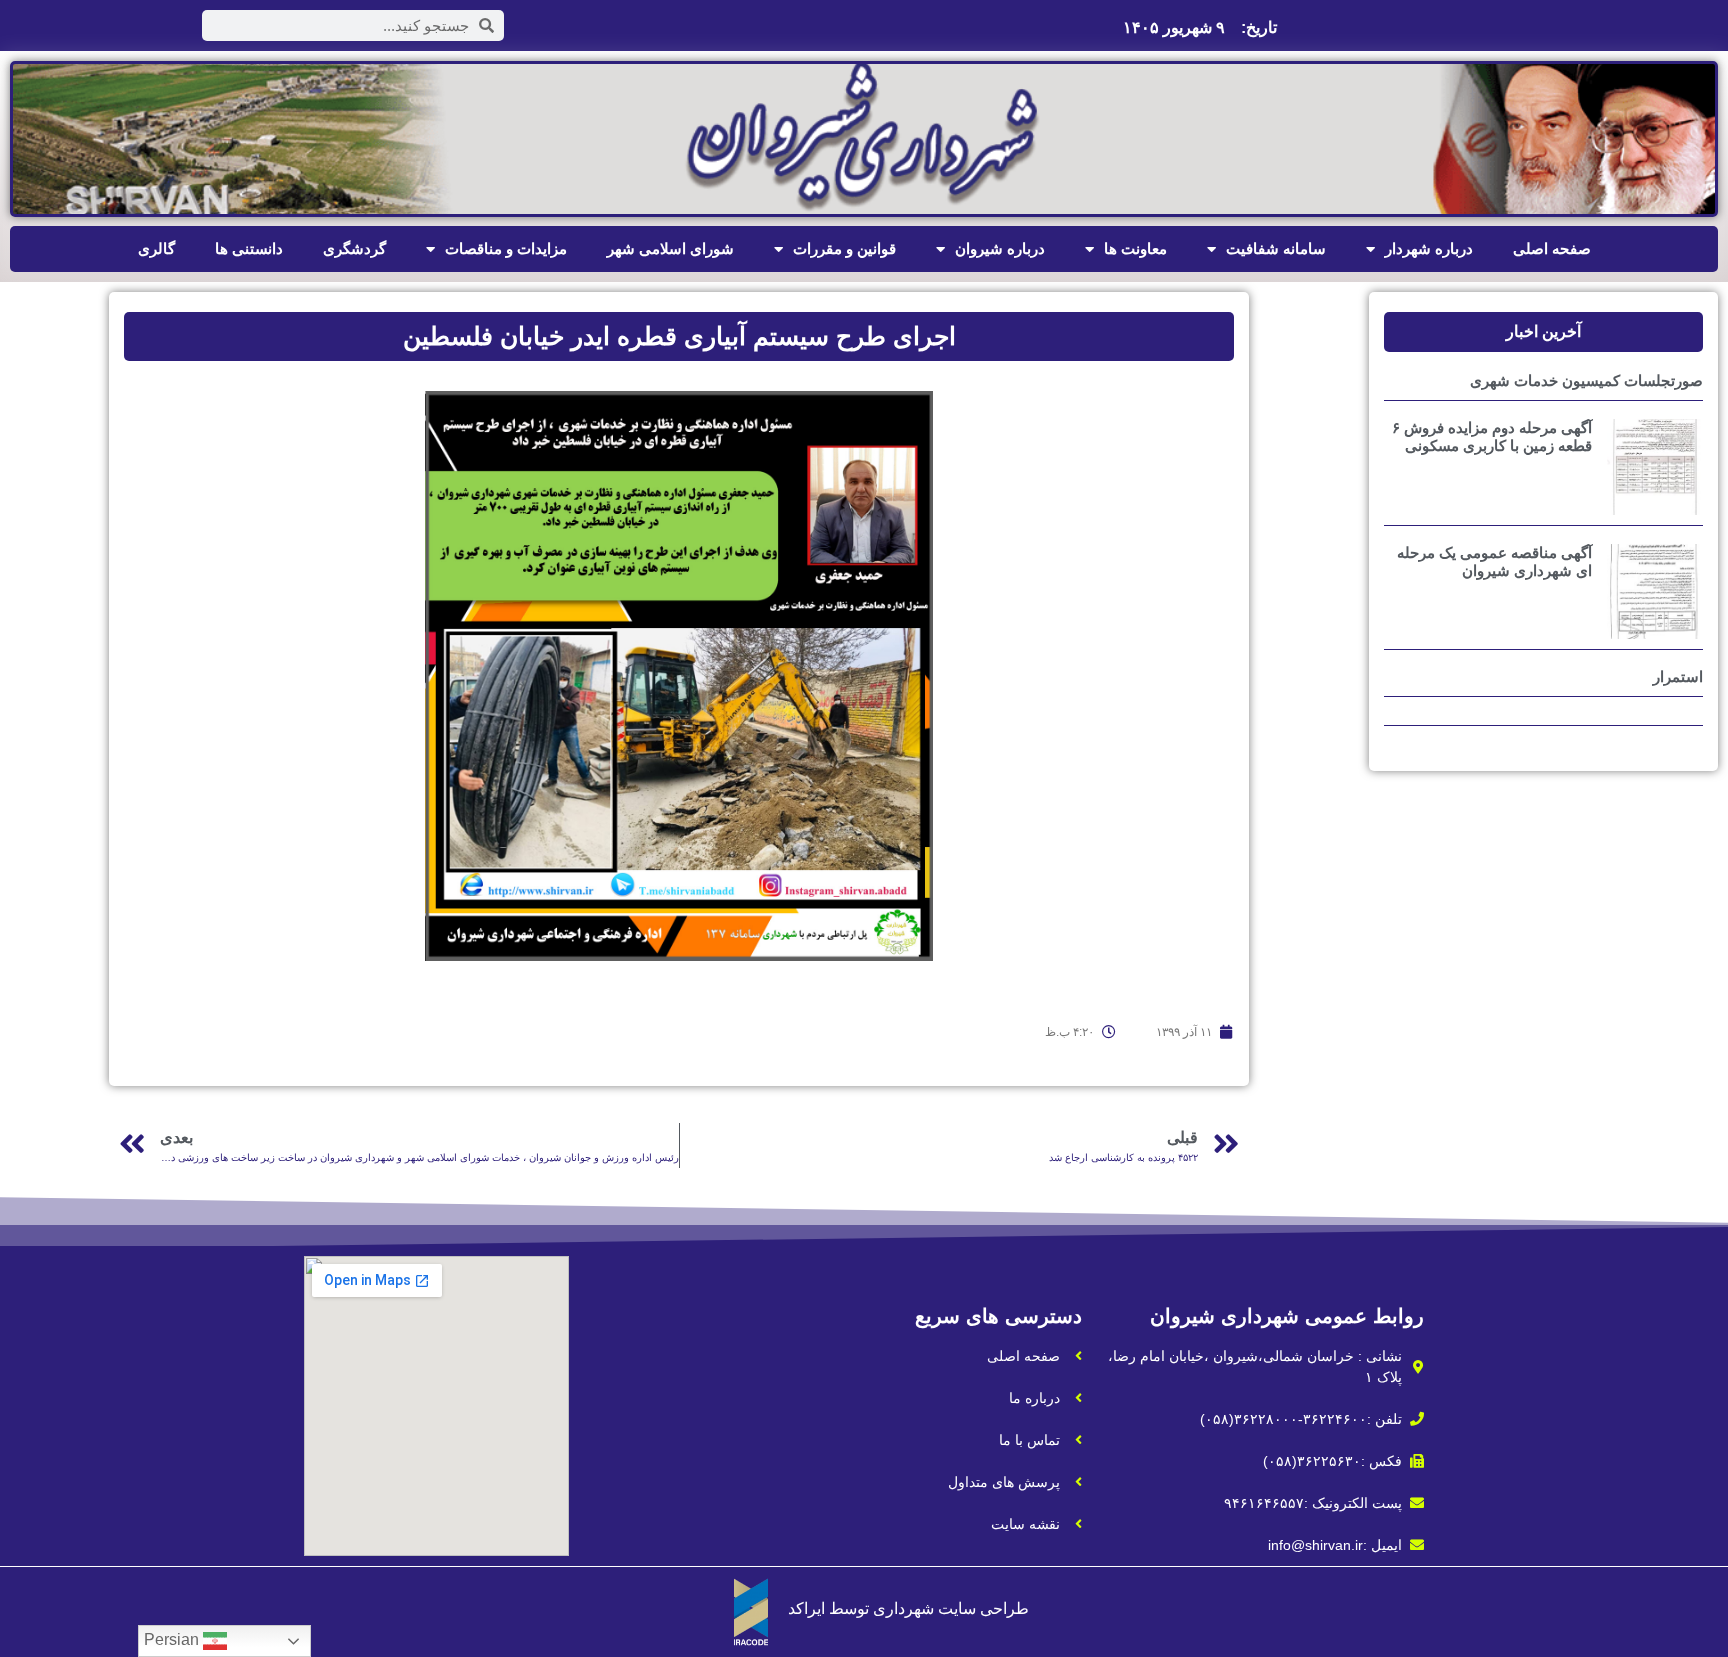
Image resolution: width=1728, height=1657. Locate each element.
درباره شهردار (1429, 248)
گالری (156, 248)
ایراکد (806, 1608)
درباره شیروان (1000, 248)
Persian (173, 1639)
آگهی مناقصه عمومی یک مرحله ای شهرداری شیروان (1494, 561)
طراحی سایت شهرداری (951, 1608)
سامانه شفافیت (1276, 248)
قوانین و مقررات (844, 248)
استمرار (1678, 676)
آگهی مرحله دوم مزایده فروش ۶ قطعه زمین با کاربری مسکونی (1492, 436)
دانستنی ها (249, 248)
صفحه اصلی (1552, 248)
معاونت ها (1135, 248)
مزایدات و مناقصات (506, 248)
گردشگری (354, 248)
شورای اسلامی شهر (670, 248)
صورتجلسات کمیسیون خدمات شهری (1586, 380)
